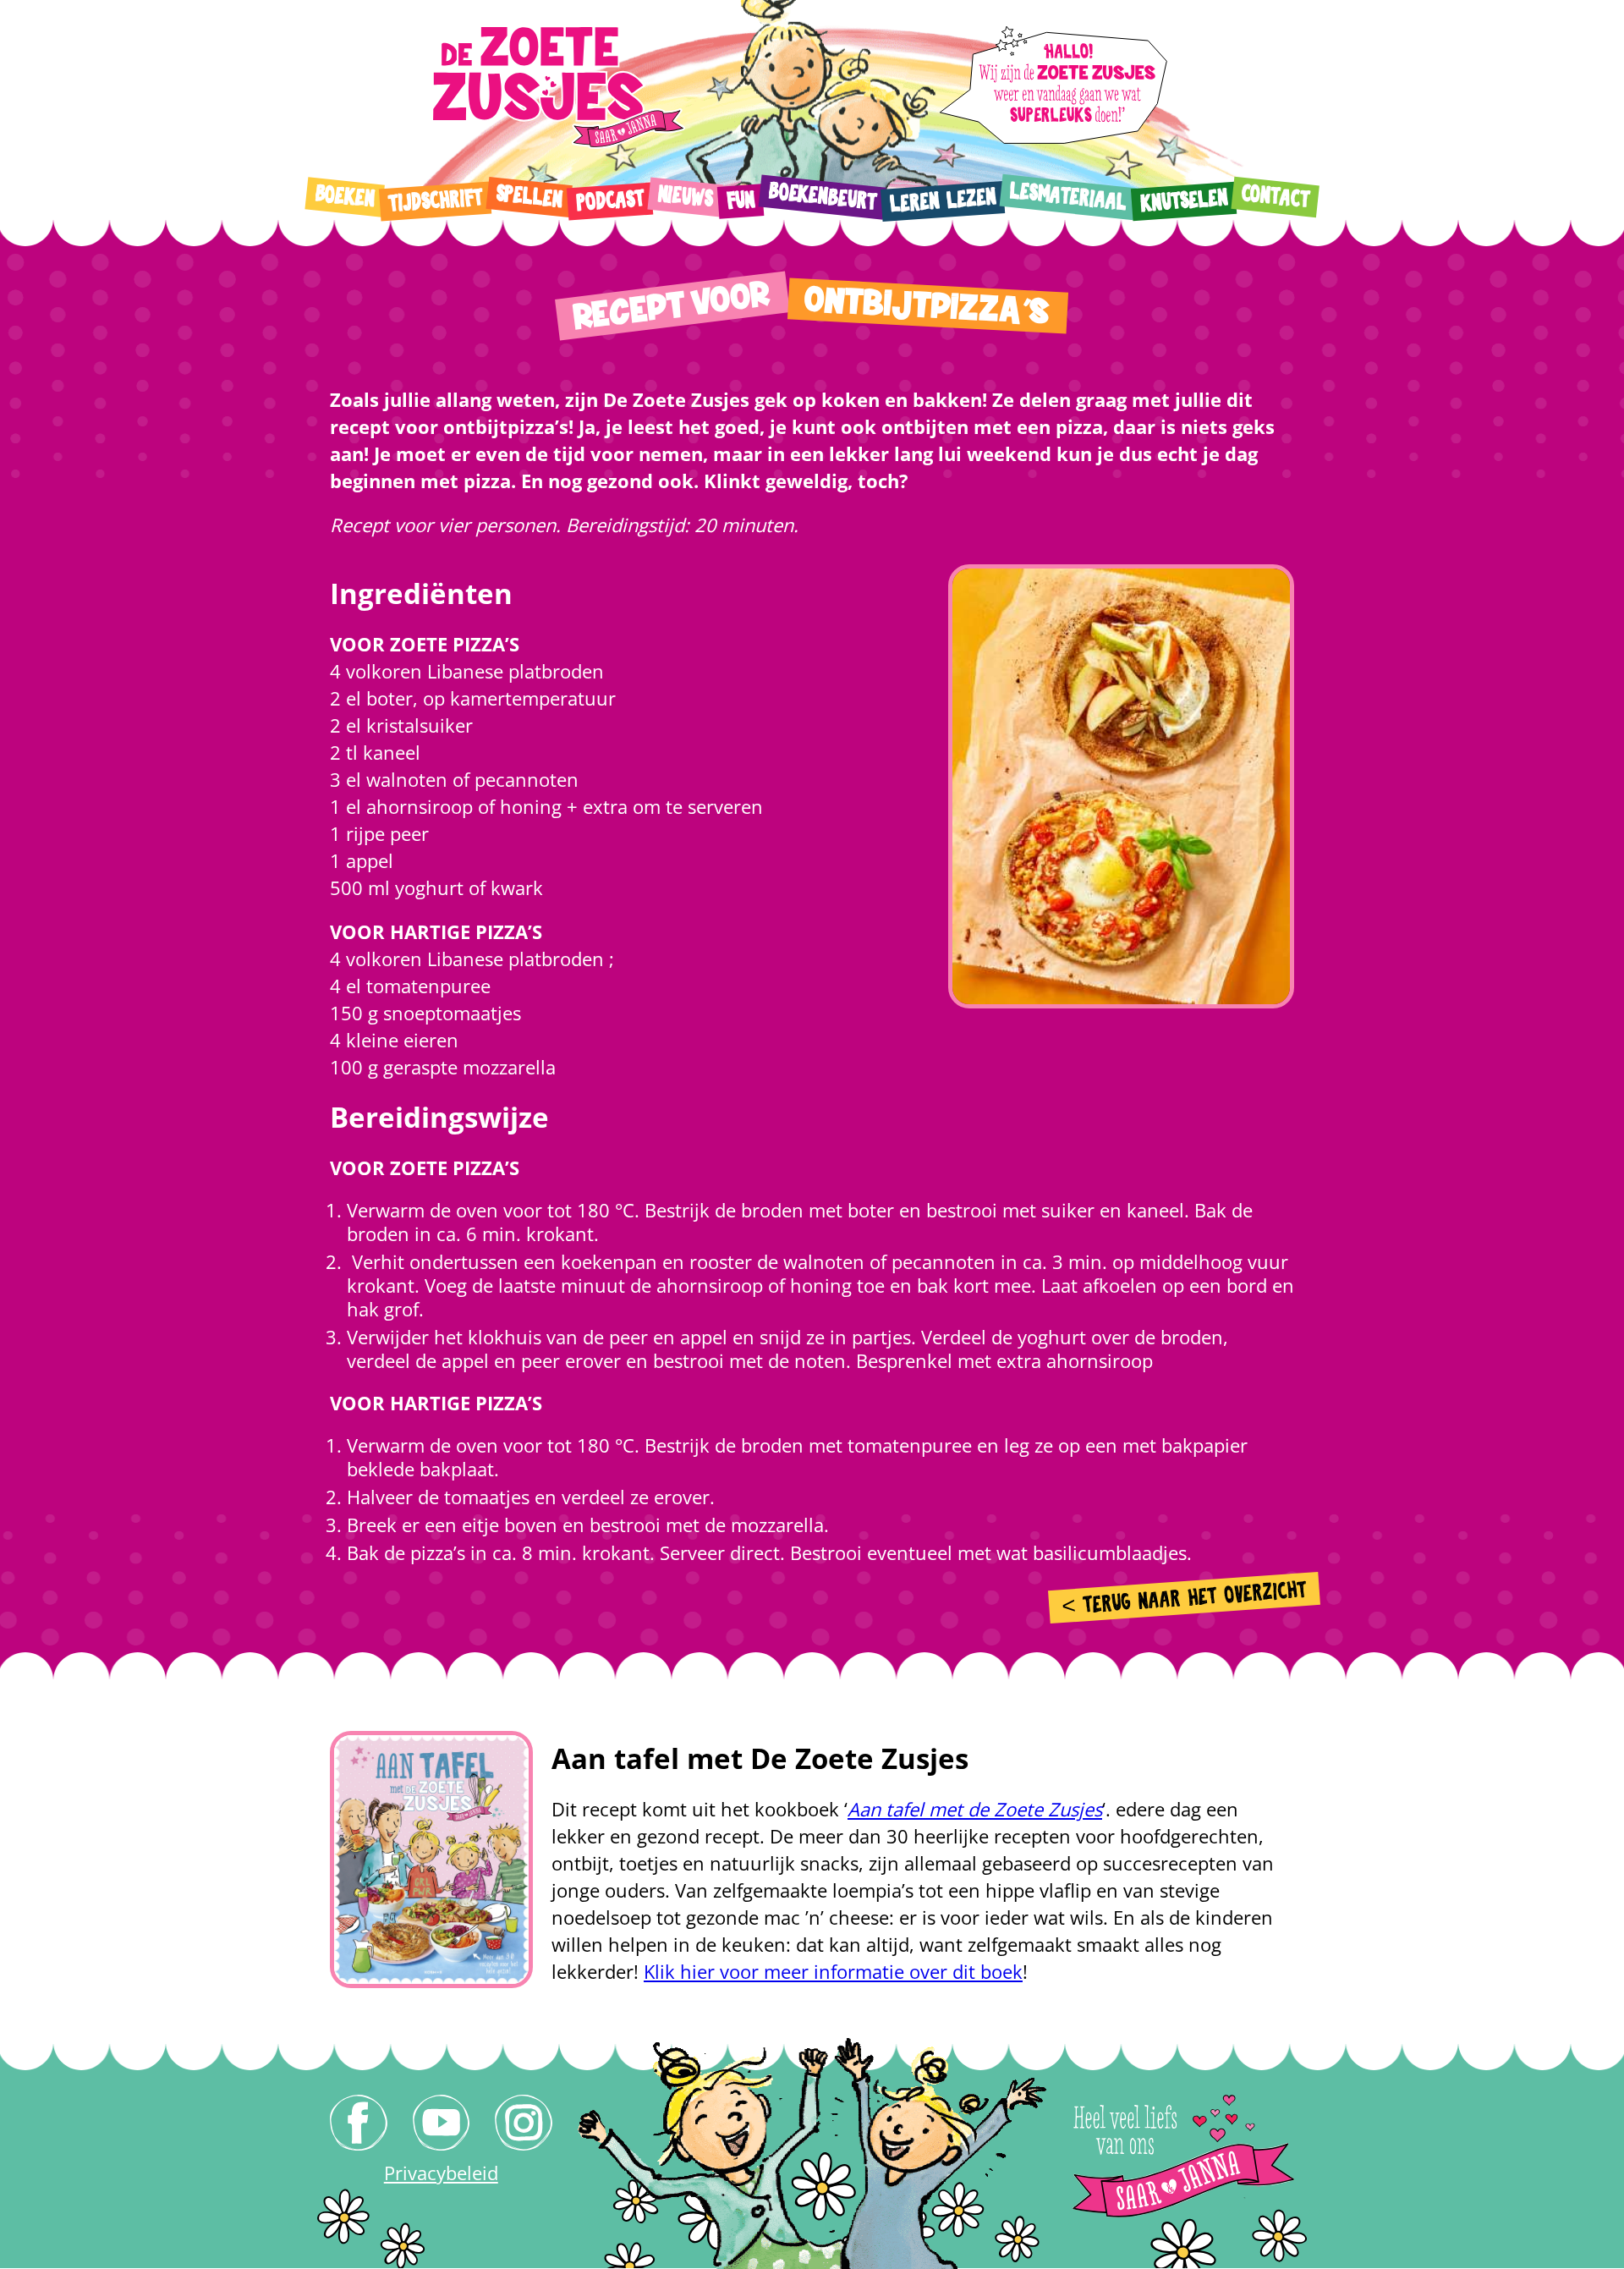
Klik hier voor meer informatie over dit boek (833, 1971)
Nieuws (685, 197)
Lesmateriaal (1068, 197)
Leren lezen (942, 201)
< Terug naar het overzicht (1185, 1599)
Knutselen (1183, 201)
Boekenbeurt (822, 196)
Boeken (345, 196)
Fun (741, 201)
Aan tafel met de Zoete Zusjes (975, 1809)
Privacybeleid (441, 2173)
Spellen (529, 197)
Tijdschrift (435, 201)
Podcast (609, 201)
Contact (1275, 197)
